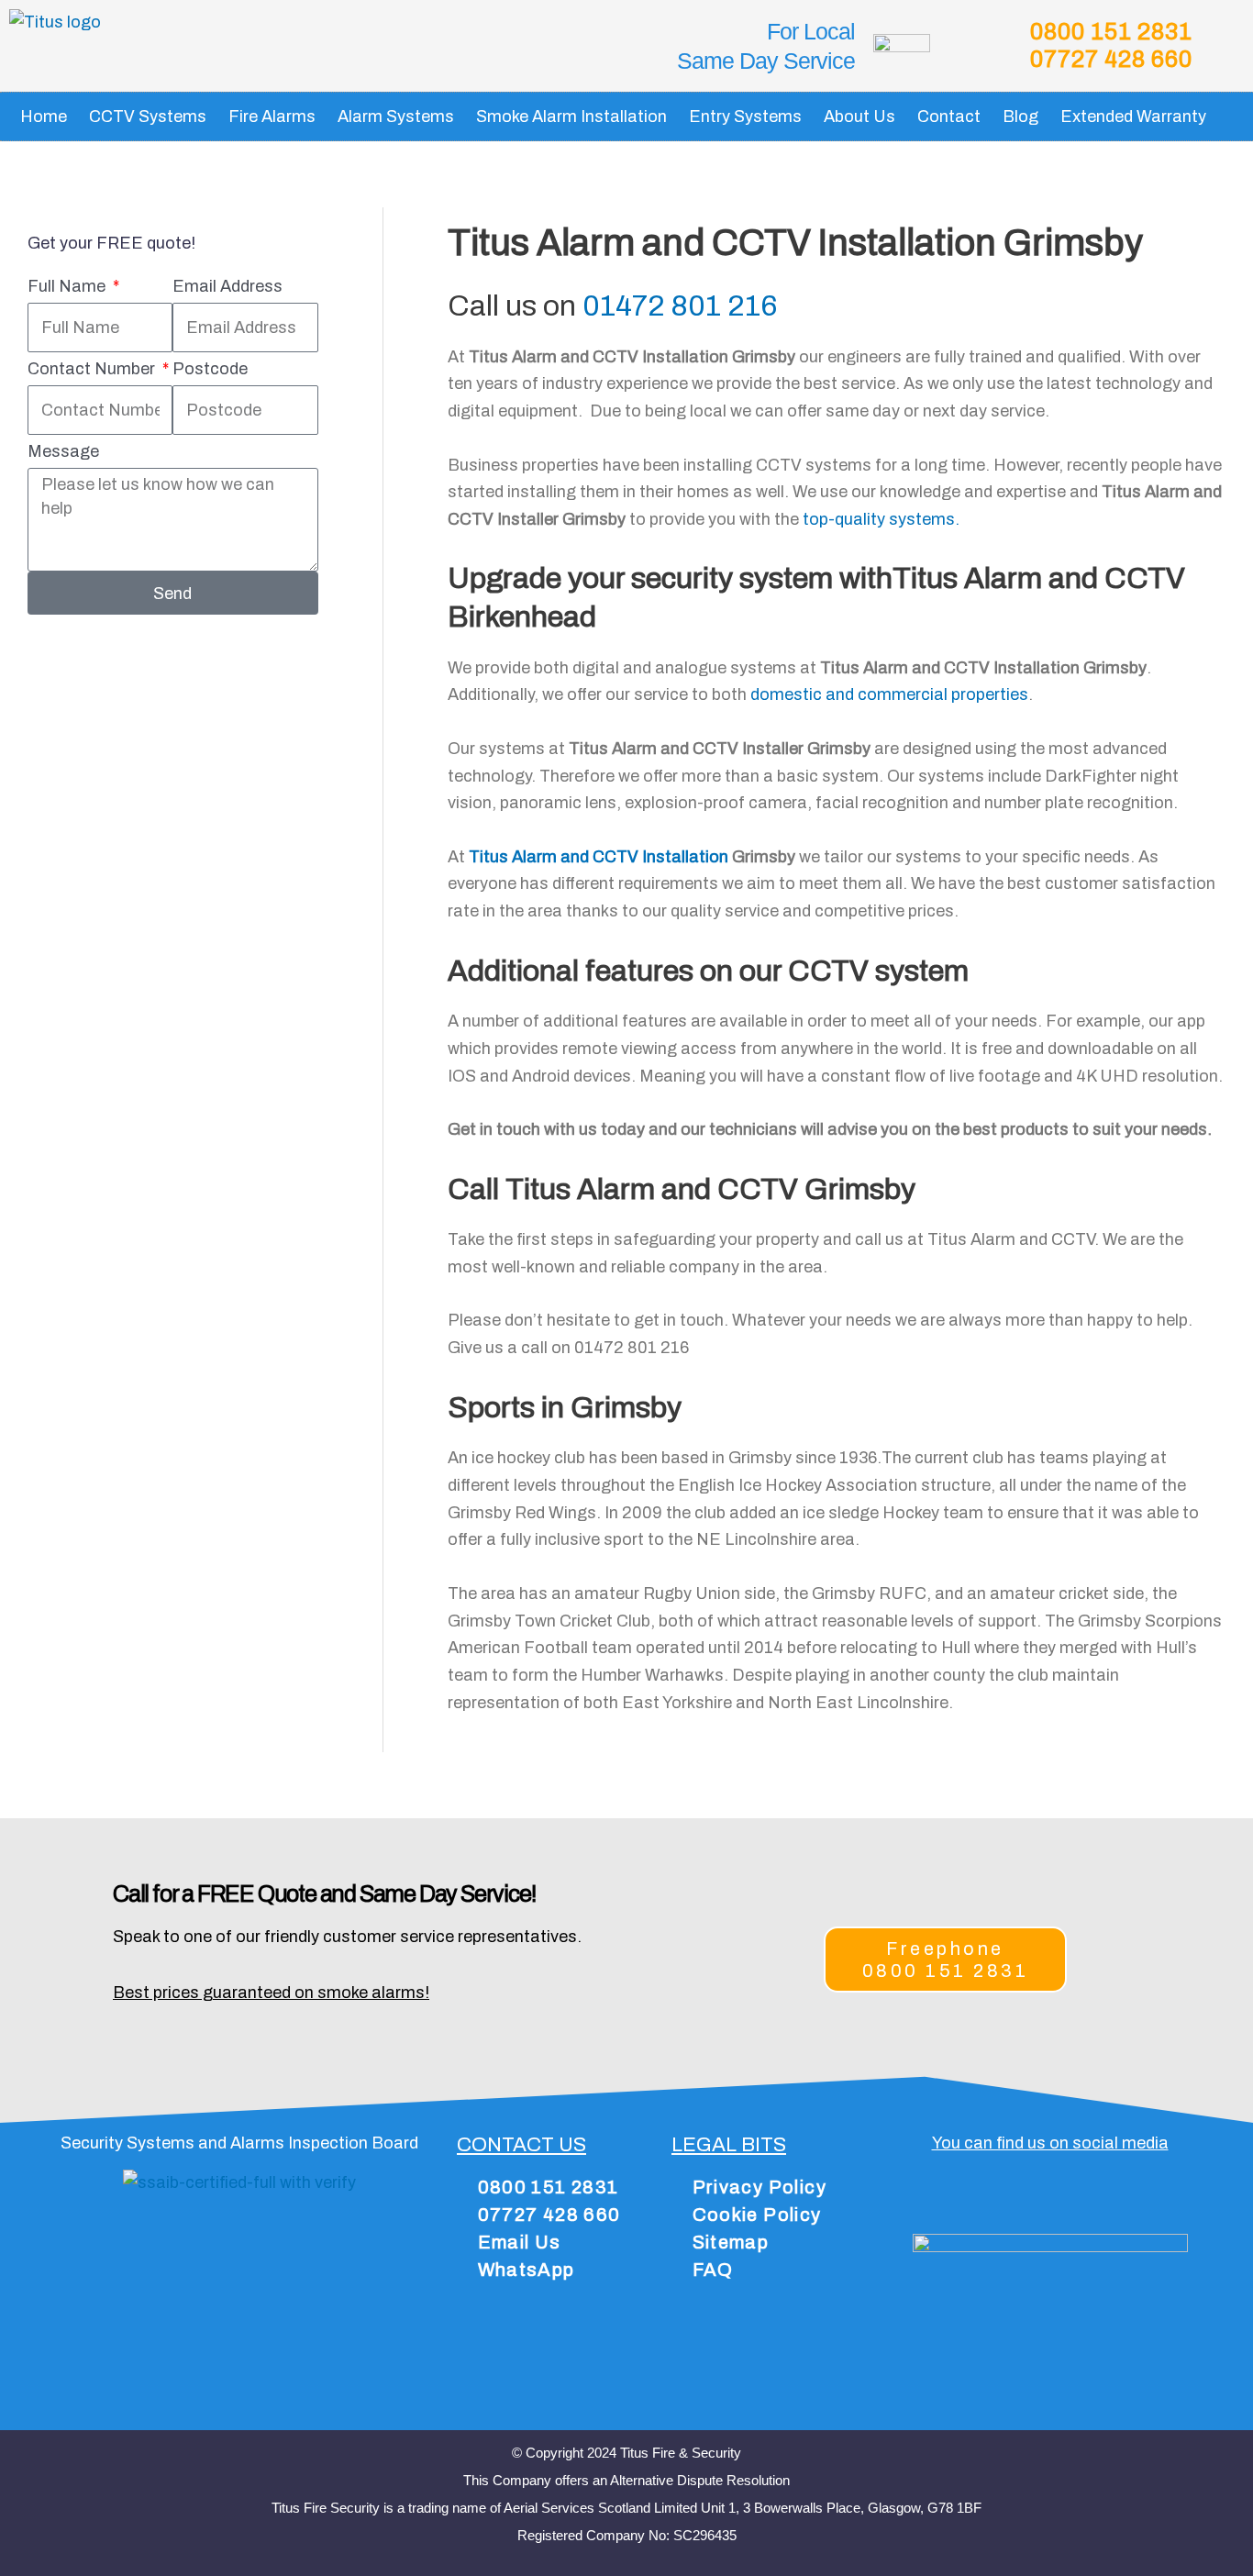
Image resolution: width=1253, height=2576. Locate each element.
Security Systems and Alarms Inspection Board (239, 2143)
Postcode (210, 369)
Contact (949, 117)
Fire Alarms (272, 117)
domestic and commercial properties (889, 694)
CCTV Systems (148, 117)
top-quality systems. (881, 519)
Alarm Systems (396, 117)
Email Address (227, 286)
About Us (859, 117)
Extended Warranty (1133, 117)
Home (44, 117)
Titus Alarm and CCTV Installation (599, 857)
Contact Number (93, 369)
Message (63, 451)
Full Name (68, 286)
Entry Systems (745, 117)
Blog (1020, 117)
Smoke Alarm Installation (571, 117)
